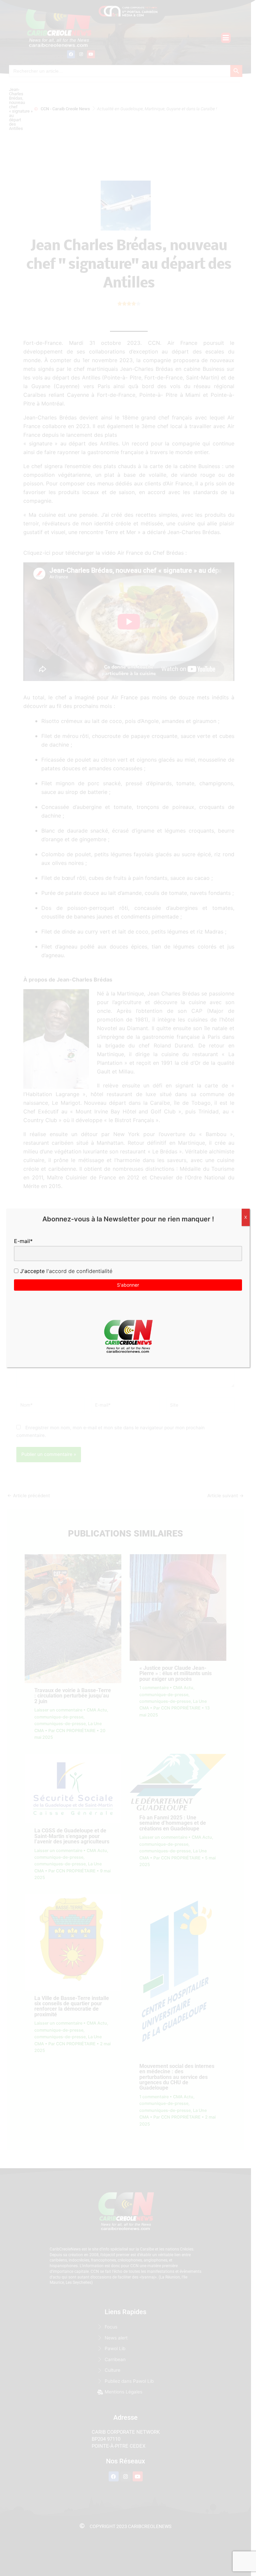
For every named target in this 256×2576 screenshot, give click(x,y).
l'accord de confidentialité (78, 1271)
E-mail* (23, 1241)
